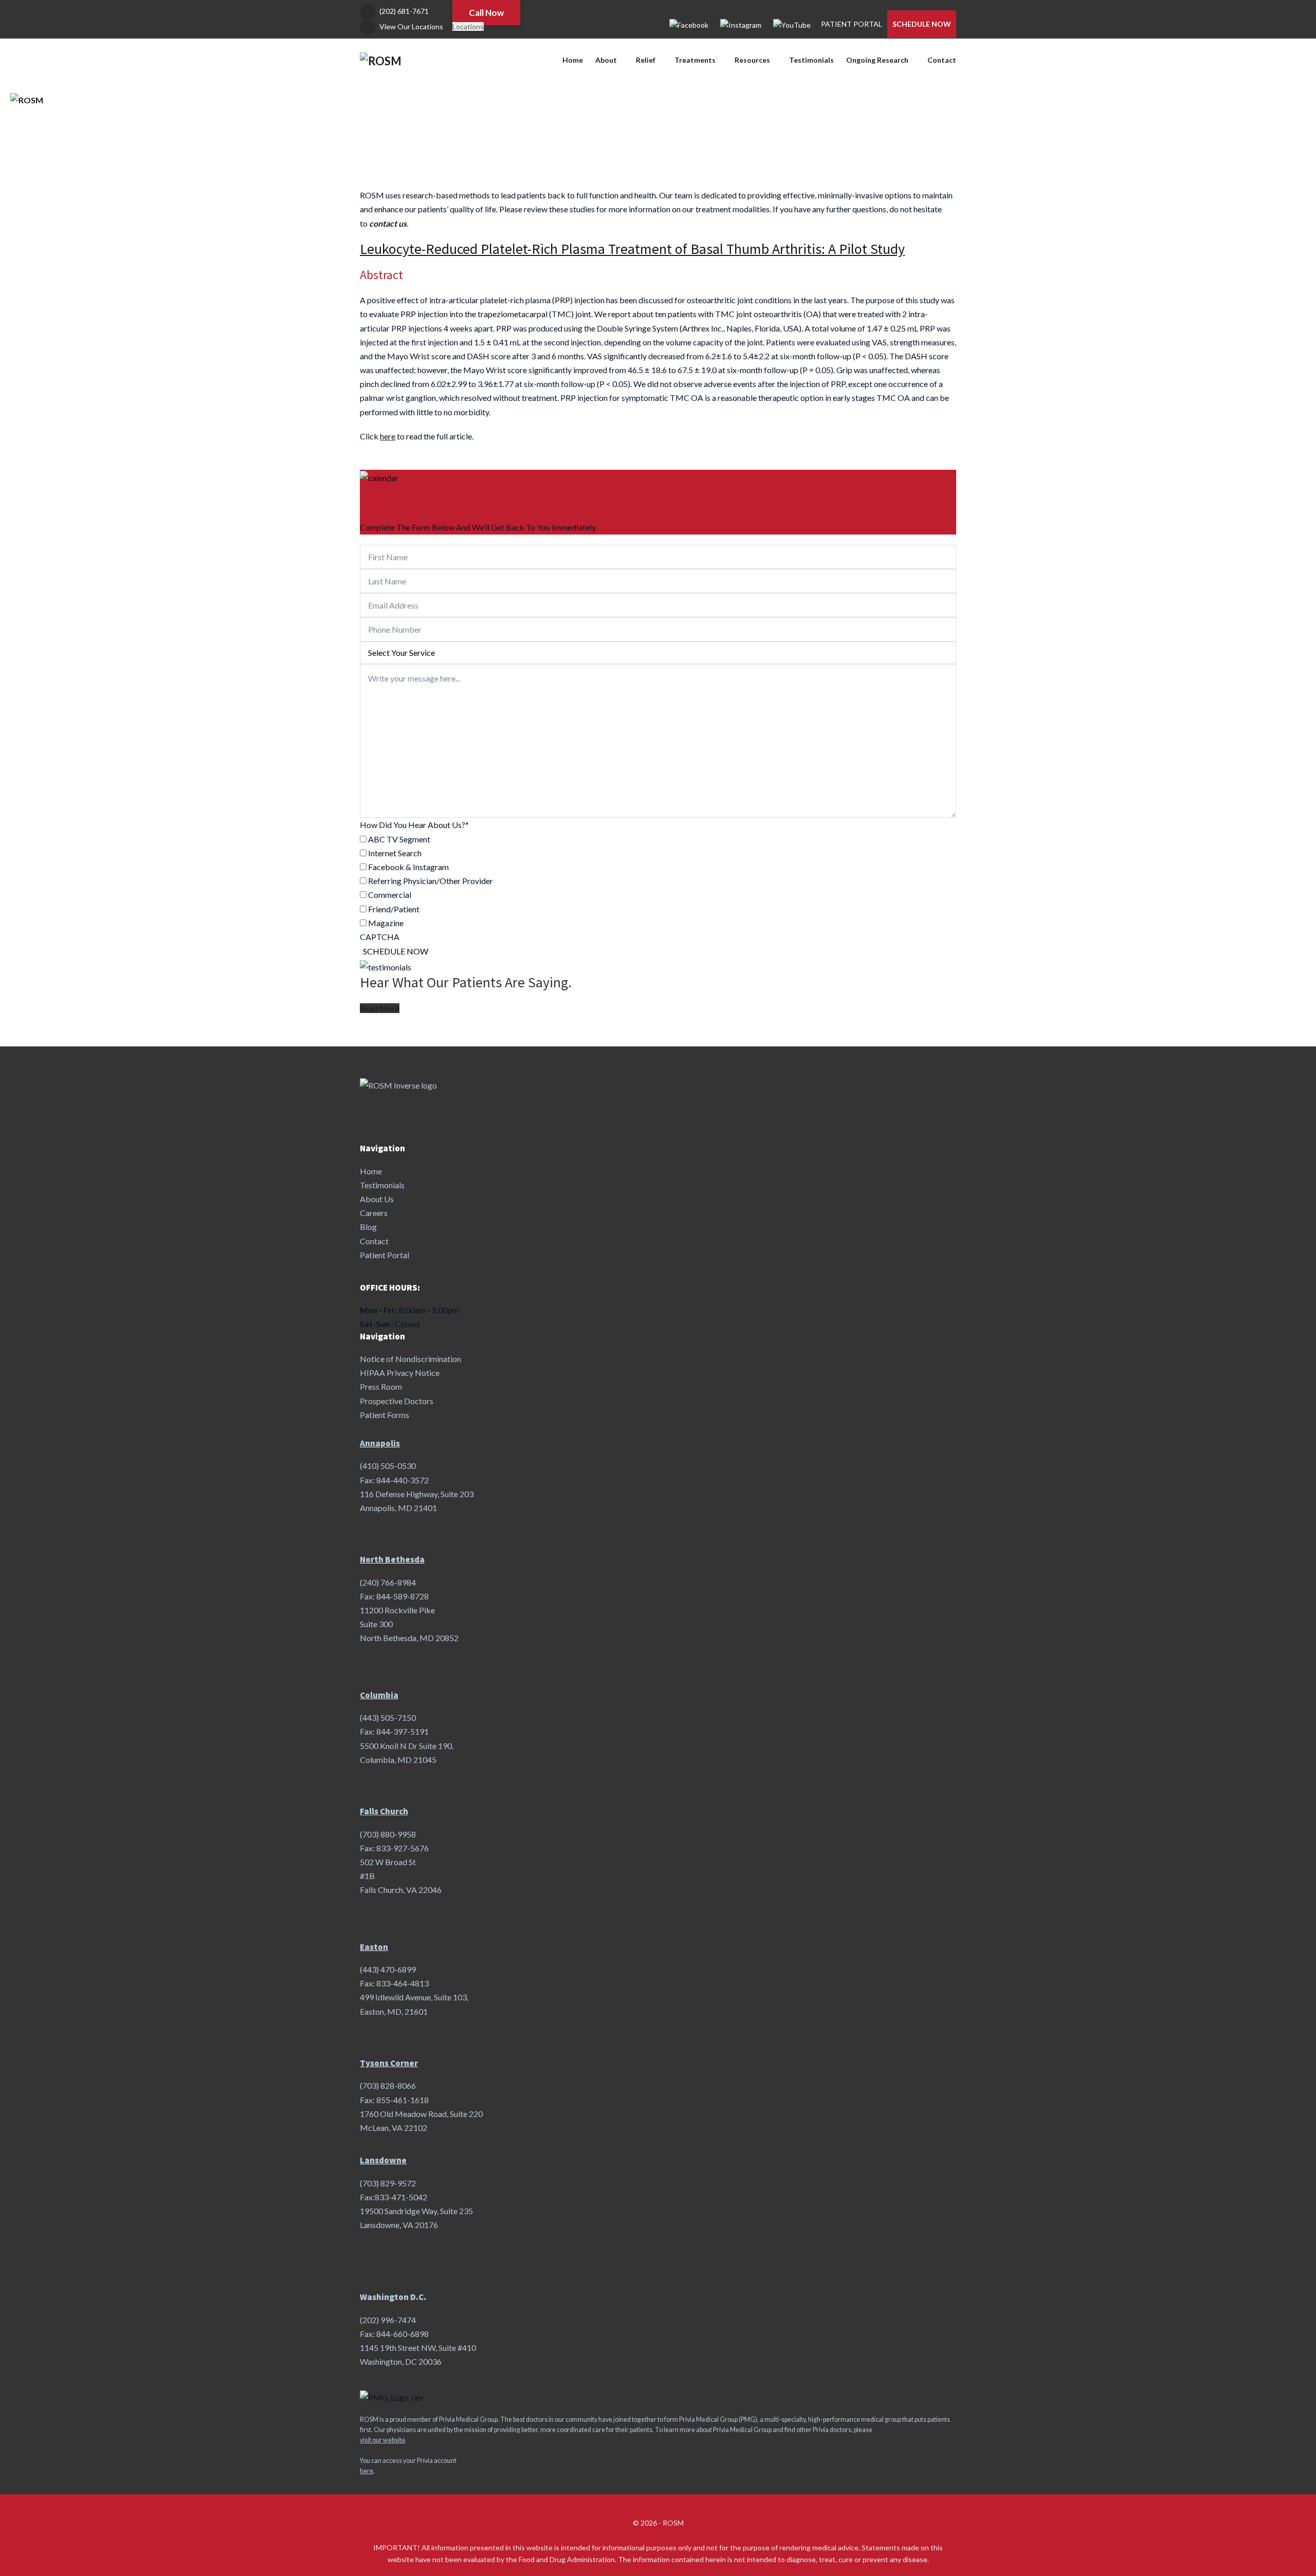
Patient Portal (385, 1255)
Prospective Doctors (397, 1401)
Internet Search (395, 853)
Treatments (695, 60)
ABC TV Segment (399, 839)
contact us (388, 223)
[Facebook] (689, 24)
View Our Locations (411, 26)
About (606, 60)
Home (573, 60)
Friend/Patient (394, 909)
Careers (374, 1213)
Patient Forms (385, 1415)
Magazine (386, 923)
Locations (468, 26)
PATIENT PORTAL (852, 24)
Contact (942, 60)
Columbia (379, 1695)
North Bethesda (392, 1559)
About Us (377, 1199)
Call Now (486, 13)
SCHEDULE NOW (922, 24)
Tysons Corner (389, 2063)
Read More (380, 1008)
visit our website (382, 2440)
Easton (374, 1947)
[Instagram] (741, 24)
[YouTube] (792, 24)
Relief (646, 60)
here (367, 2471)
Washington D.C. (393, 2297)
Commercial (390, 895)
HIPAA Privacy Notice (400, 1373)
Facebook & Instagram (408, 867)
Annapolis (380, 1443)
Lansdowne (383, 2160)
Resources (752, 60)
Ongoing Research (877, 60)
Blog (368, 1227)
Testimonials (811, 60)
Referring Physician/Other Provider (431, 881)
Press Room (381, 1386)
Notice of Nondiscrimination (410, 1359)
